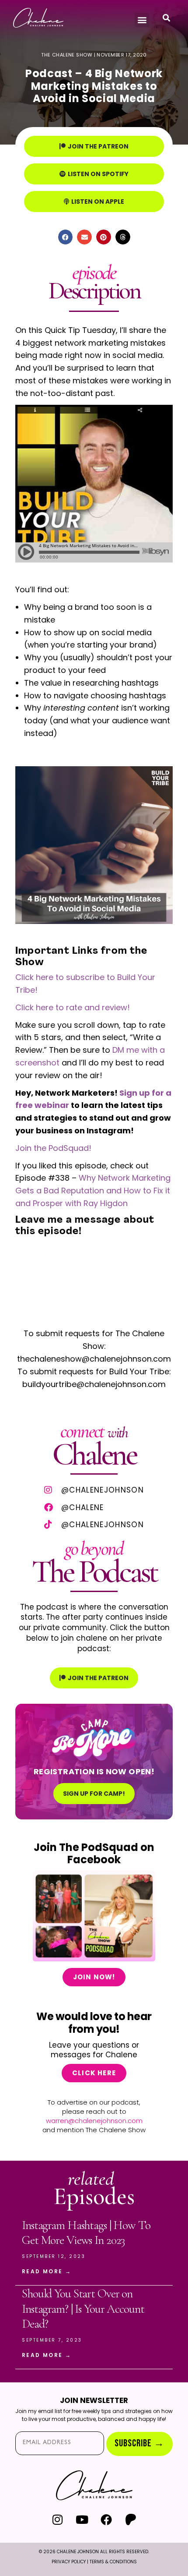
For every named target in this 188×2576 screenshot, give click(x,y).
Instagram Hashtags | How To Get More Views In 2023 (86, 2233)
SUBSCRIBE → (139, 2443)
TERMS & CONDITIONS (113, 2562)
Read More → (47, 2271)
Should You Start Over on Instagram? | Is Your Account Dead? (83, 2309)
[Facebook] (106, 2519)
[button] (142, 20)
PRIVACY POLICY (69, 2562)
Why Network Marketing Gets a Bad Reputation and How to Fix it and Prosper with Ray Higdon (93, 1191)
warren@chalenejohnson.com (94, 2121)
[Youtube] (82, 2519)
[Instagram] (57, 2519)
